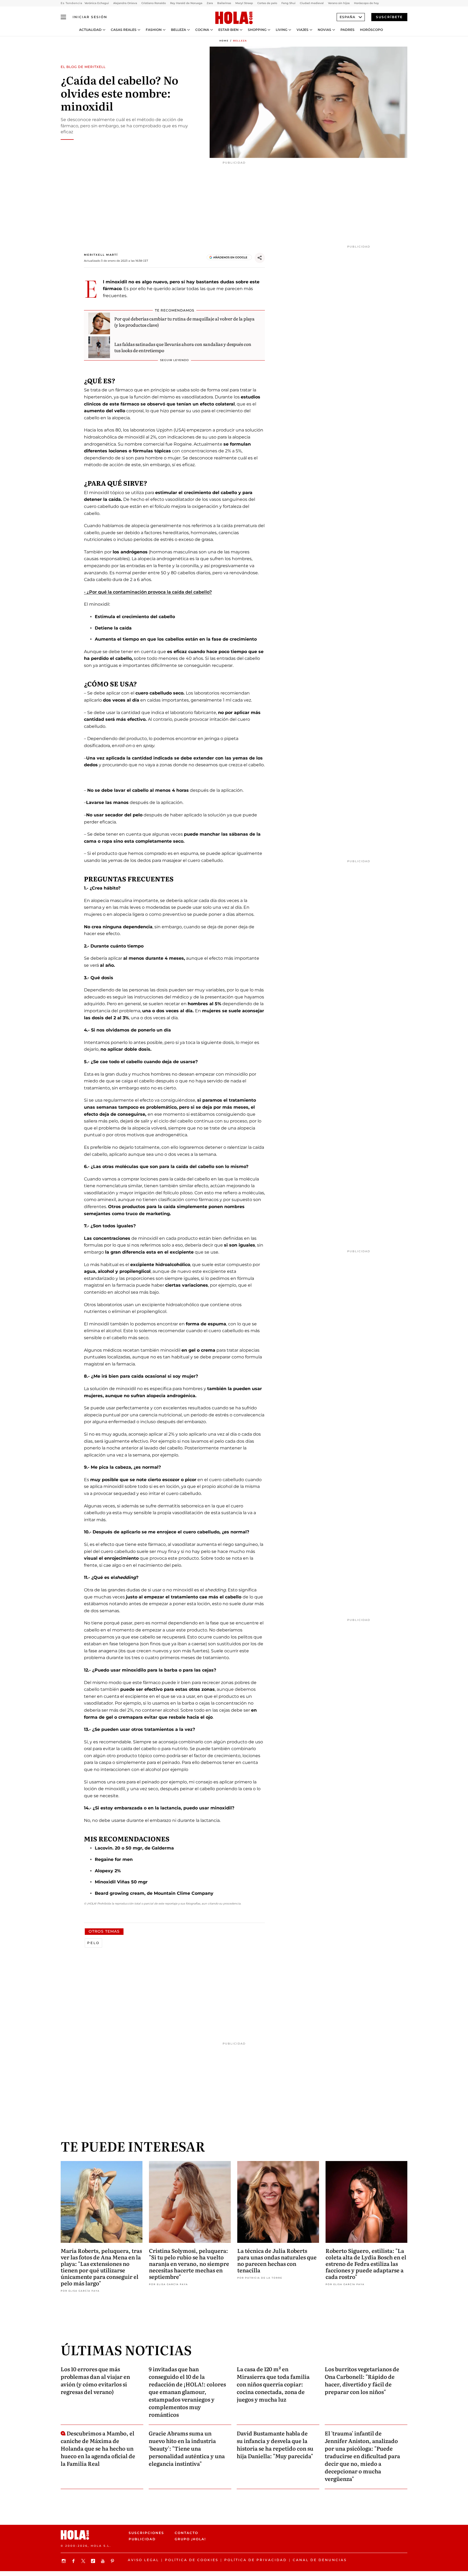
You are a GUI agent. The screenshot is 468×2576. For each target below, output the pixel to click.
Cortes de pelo (267, 3)
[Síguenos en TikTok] (94, 2561)
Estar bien (228, 30)
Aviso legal (143, 2560)
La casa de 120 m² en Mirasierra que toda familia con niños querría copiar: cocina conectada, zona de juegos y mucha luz (273, 2384)
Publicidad (142, 2539)
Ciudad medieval (312, 3)
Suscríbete (389, 17)
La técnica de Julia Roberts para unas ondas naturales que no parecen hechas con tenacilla (277, 2260)
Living (282, 30)
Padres (347, 30)
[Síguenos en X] (84, 2561)
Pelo (93, 1943)
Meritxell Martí (101, 255)
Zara (210, 3)
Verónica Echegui (97, 3)
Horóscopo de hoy (366, 3)
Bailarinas (224, 3)
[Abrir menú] (63, 17)
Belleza (178, 30)
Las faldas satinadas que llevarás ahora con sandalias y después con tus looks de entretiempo (183, 347)
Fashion (154, 30)
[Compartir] (260, 258)
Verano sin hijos (339, 3)
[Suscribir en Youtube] (103, 2561)
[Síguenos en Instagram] (64, 2561)
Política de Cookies (192, 2560)
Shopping (257, 30)
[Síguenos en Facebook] (74, 2561)
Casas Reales (124, 30)
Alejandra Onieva (125, 3)
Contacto (186, 2533)
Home (224, 41)
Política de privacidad (256, 2560)
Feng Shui (288, 3)
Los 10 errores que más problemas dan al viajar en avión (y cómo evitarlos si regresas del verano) (95, 2380)
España (347, 17)
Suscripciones (146, 2533)
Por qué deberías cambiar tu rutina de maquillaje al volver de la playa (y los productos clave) (184, 322)
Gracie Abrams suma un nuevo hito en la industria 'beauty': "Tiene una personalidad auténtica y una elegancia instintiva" (187, 2448)
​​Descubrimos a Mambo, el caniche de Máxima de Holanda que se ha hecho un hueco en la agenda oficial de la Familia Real (98, 2448)
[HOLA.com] (234, 18)
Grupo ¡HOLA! (190, 2539)
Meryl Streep (244, 3)
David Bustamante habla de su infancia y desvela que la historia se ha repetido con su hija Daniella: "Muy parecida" (275, 2444)
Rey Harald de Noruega (186, 3)
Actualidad (90, 30)
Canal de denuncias (320, 2560)
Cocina (202, 30)
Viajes (303, 30)
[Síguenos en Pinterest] (113, 2561)
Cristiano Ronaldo (154, 3)
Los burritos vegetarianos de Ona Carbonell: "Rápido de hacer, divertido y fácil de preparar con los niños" (362, 2380)
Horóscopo (371, 30)
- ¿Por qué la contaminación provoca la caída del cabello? (148, 592)
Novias (324, 30)
